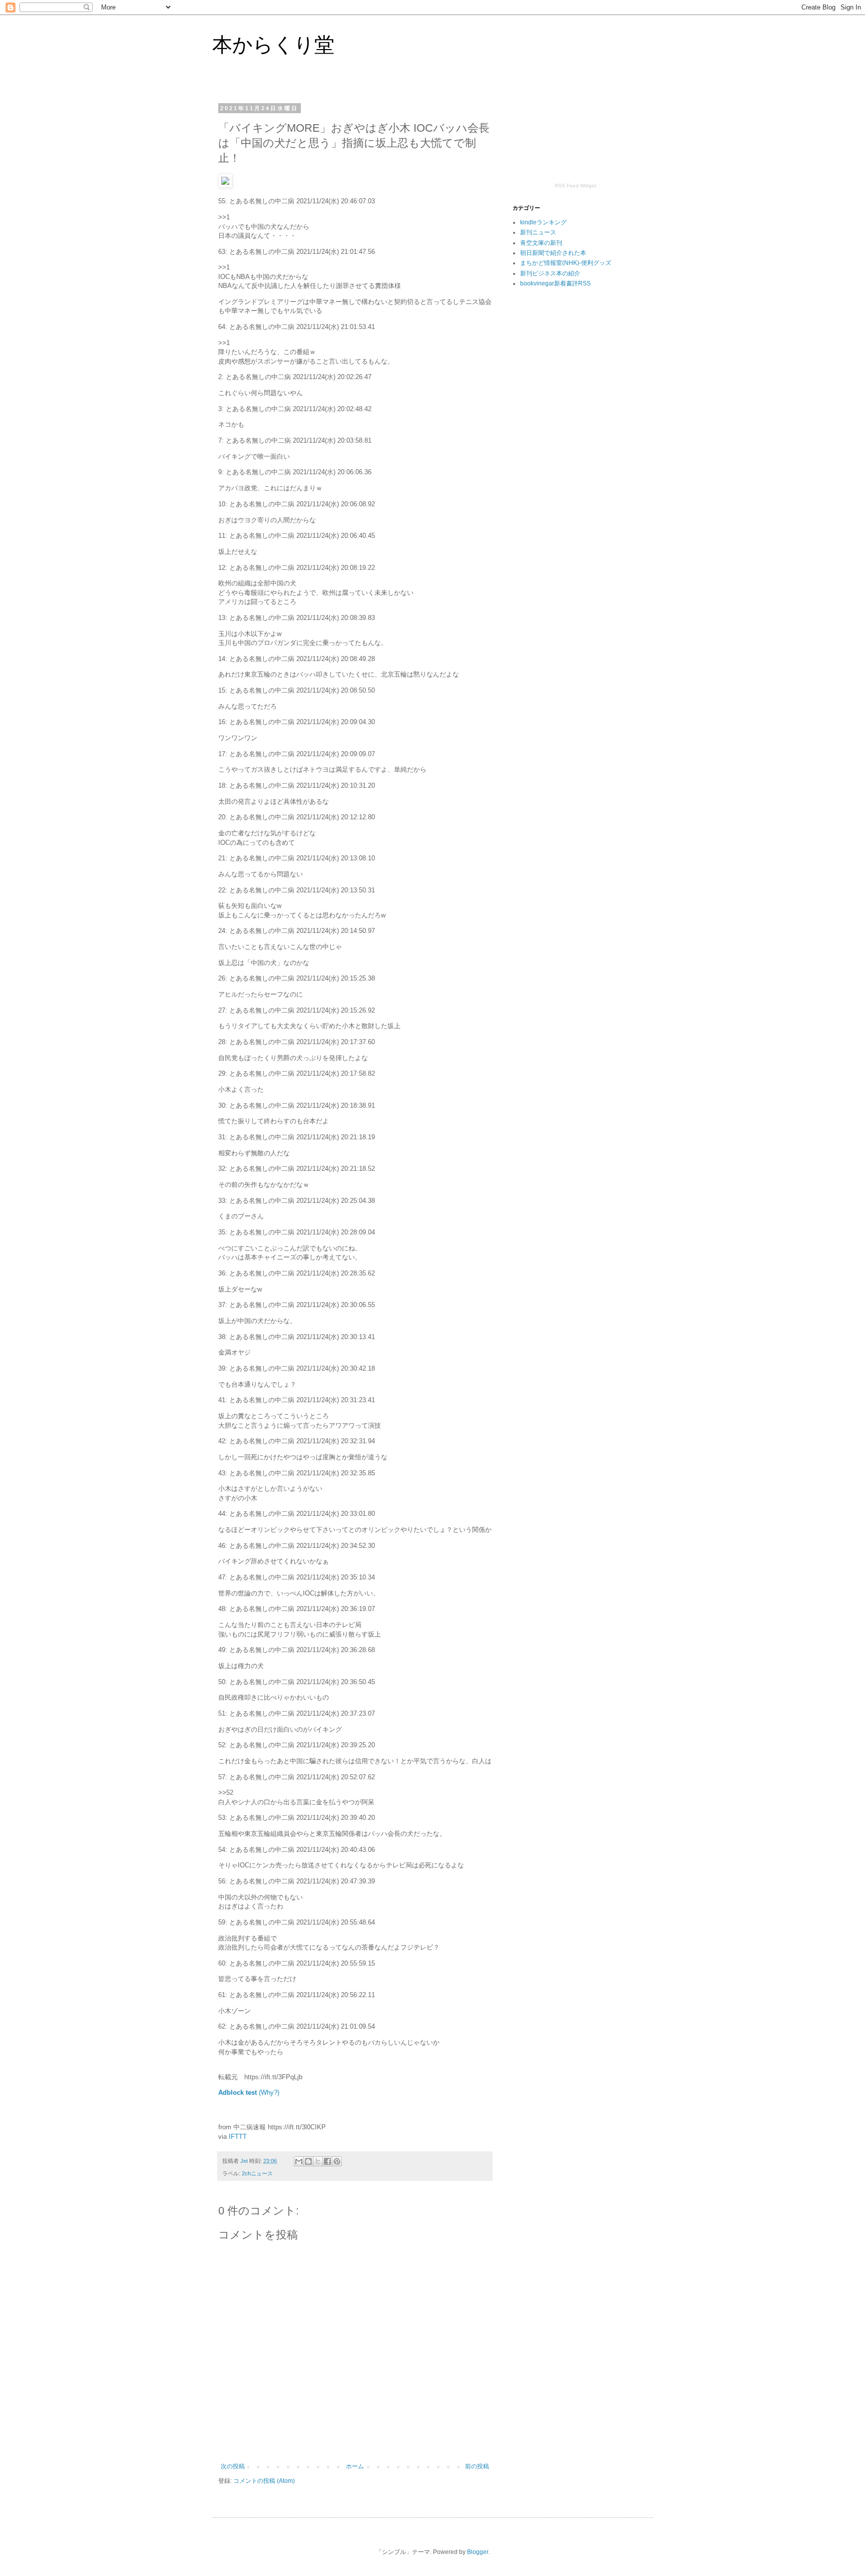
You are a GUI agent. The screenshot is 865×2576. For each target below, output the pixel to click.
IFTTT (238, 2137)
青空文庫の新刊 (541, 243)
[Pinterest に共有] (337, 2161)
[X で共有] (318, 2161)
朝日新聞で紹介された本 (553, 253)
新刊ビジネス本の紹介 (550, 273)
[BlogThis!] (308, 2161)
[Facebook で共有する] (327, 2161)
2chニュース (257, 2173)
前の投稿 (477, 2466)
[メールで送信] (299, 2161)
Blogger (478, 2552)
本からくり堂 (273, 45)
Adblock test (238, 2092)
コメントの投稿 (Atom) (264, 2481)
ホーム (355, 2466)
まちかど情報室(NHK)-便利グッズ (566, 263)
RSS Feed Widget (575, 186)
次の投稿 (233, 2466)
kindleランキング (543, 222)
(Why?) (269, 2092)
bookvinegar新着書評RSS (555, 283)
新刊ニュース (538, 232)
